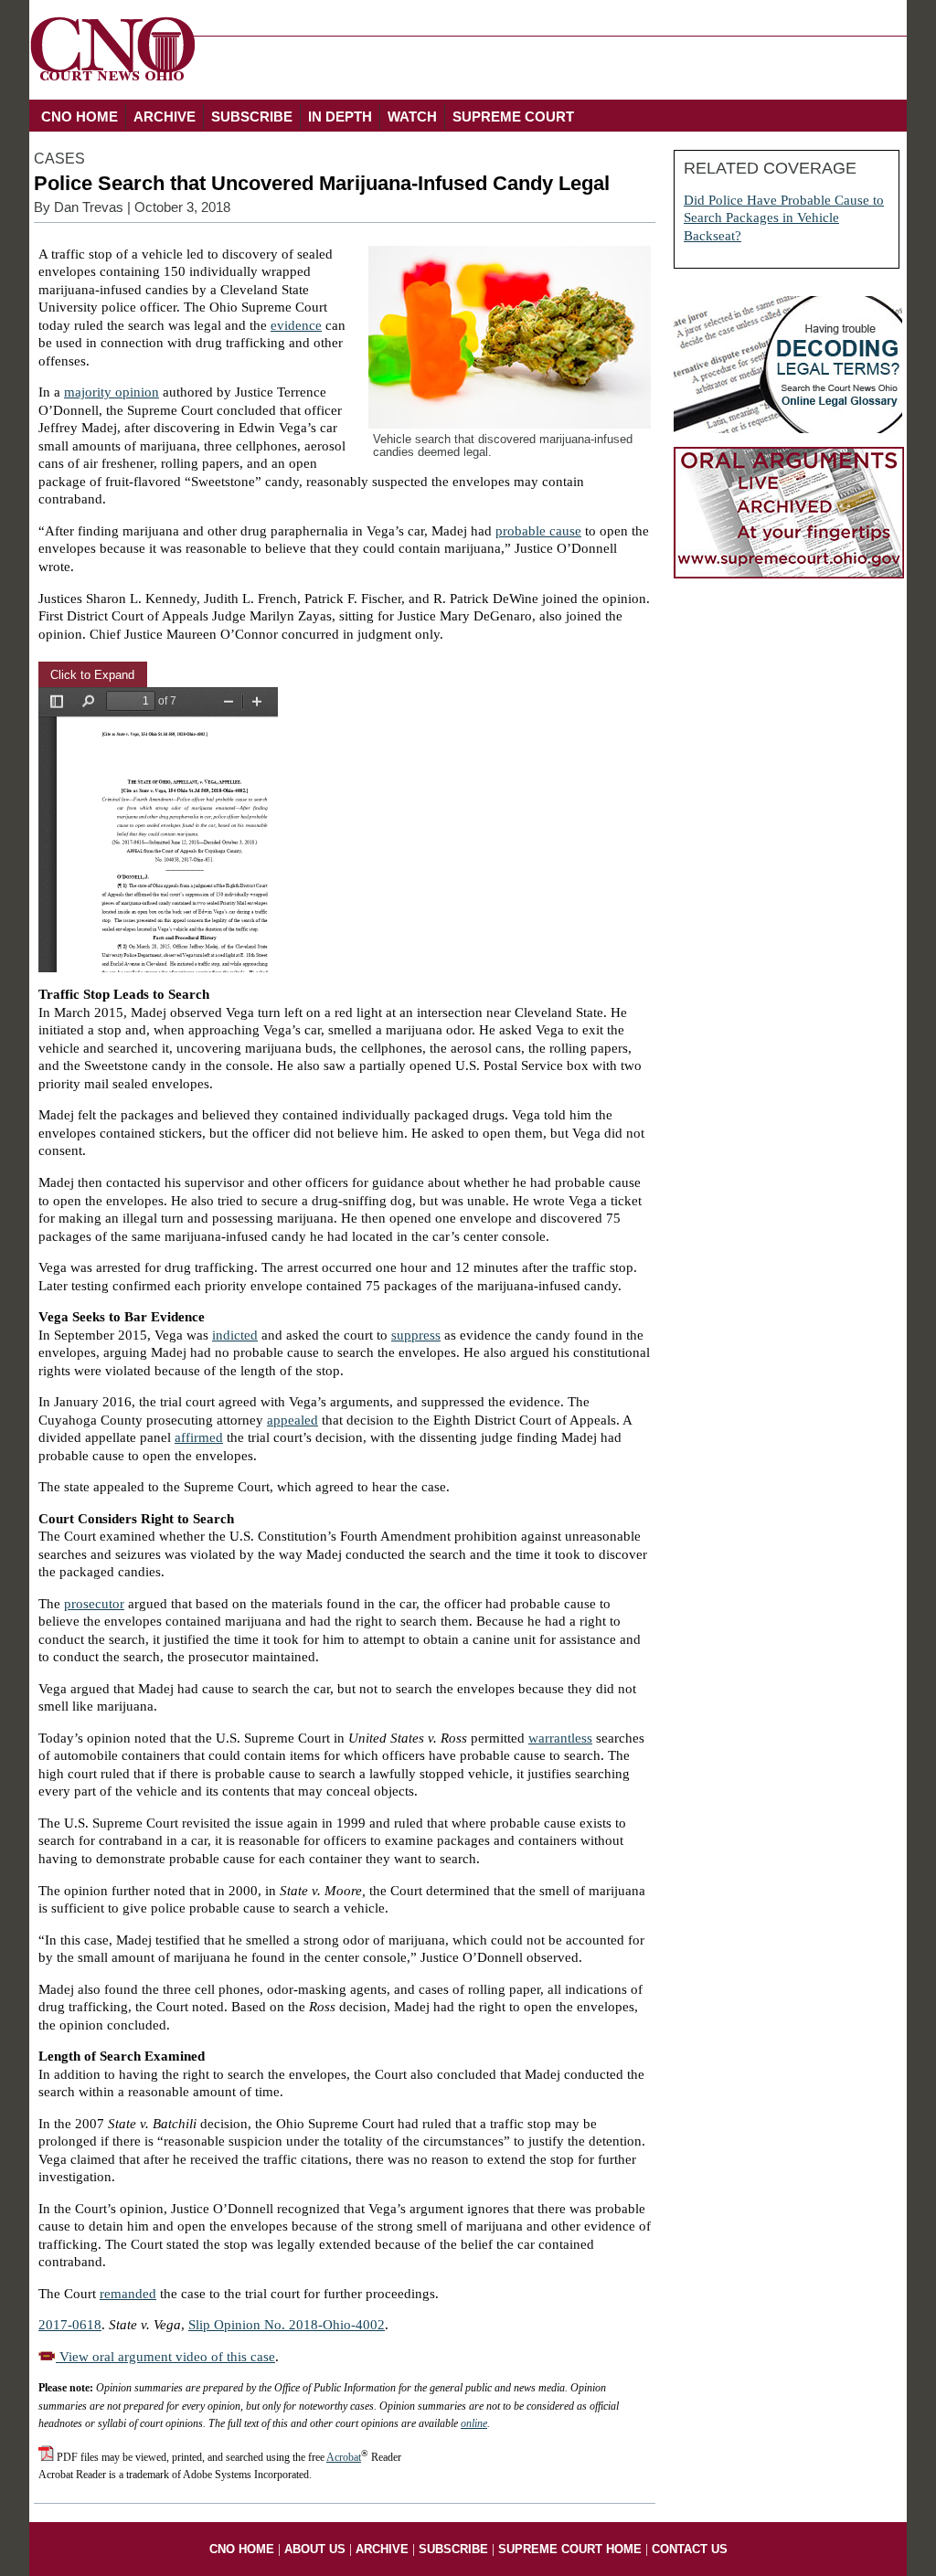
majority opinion (112, 392)
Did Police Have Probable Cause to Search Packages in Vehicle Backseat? (784, 218)
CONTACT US (690, 2549)
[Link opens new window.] (789, 574)
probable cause (538, 531)
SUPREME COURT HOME (570, 2549)
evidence (296, 325)
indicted (235, 1335)
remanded (128, 2294)
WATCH (412, 117)
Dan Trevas (89, 207)
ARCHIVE (165, 117)
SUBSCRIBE (252, 117)
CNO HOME (80, 117)
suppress (416, 1335)
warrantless (560, 1738)
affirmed (199, 1437)
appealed (292, 1420)
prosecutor (94, 1604)
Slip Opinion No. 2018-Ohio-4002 (287, 2325)
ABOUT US (315, 2549)
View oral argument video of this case (165, 2357)
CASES (59, 159)
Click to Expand (92, 675)
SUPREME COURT (513, 117)
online (474, 2423)
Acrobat (344, 2457)
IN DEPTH (340, 117)
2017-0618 (70, 2325)
